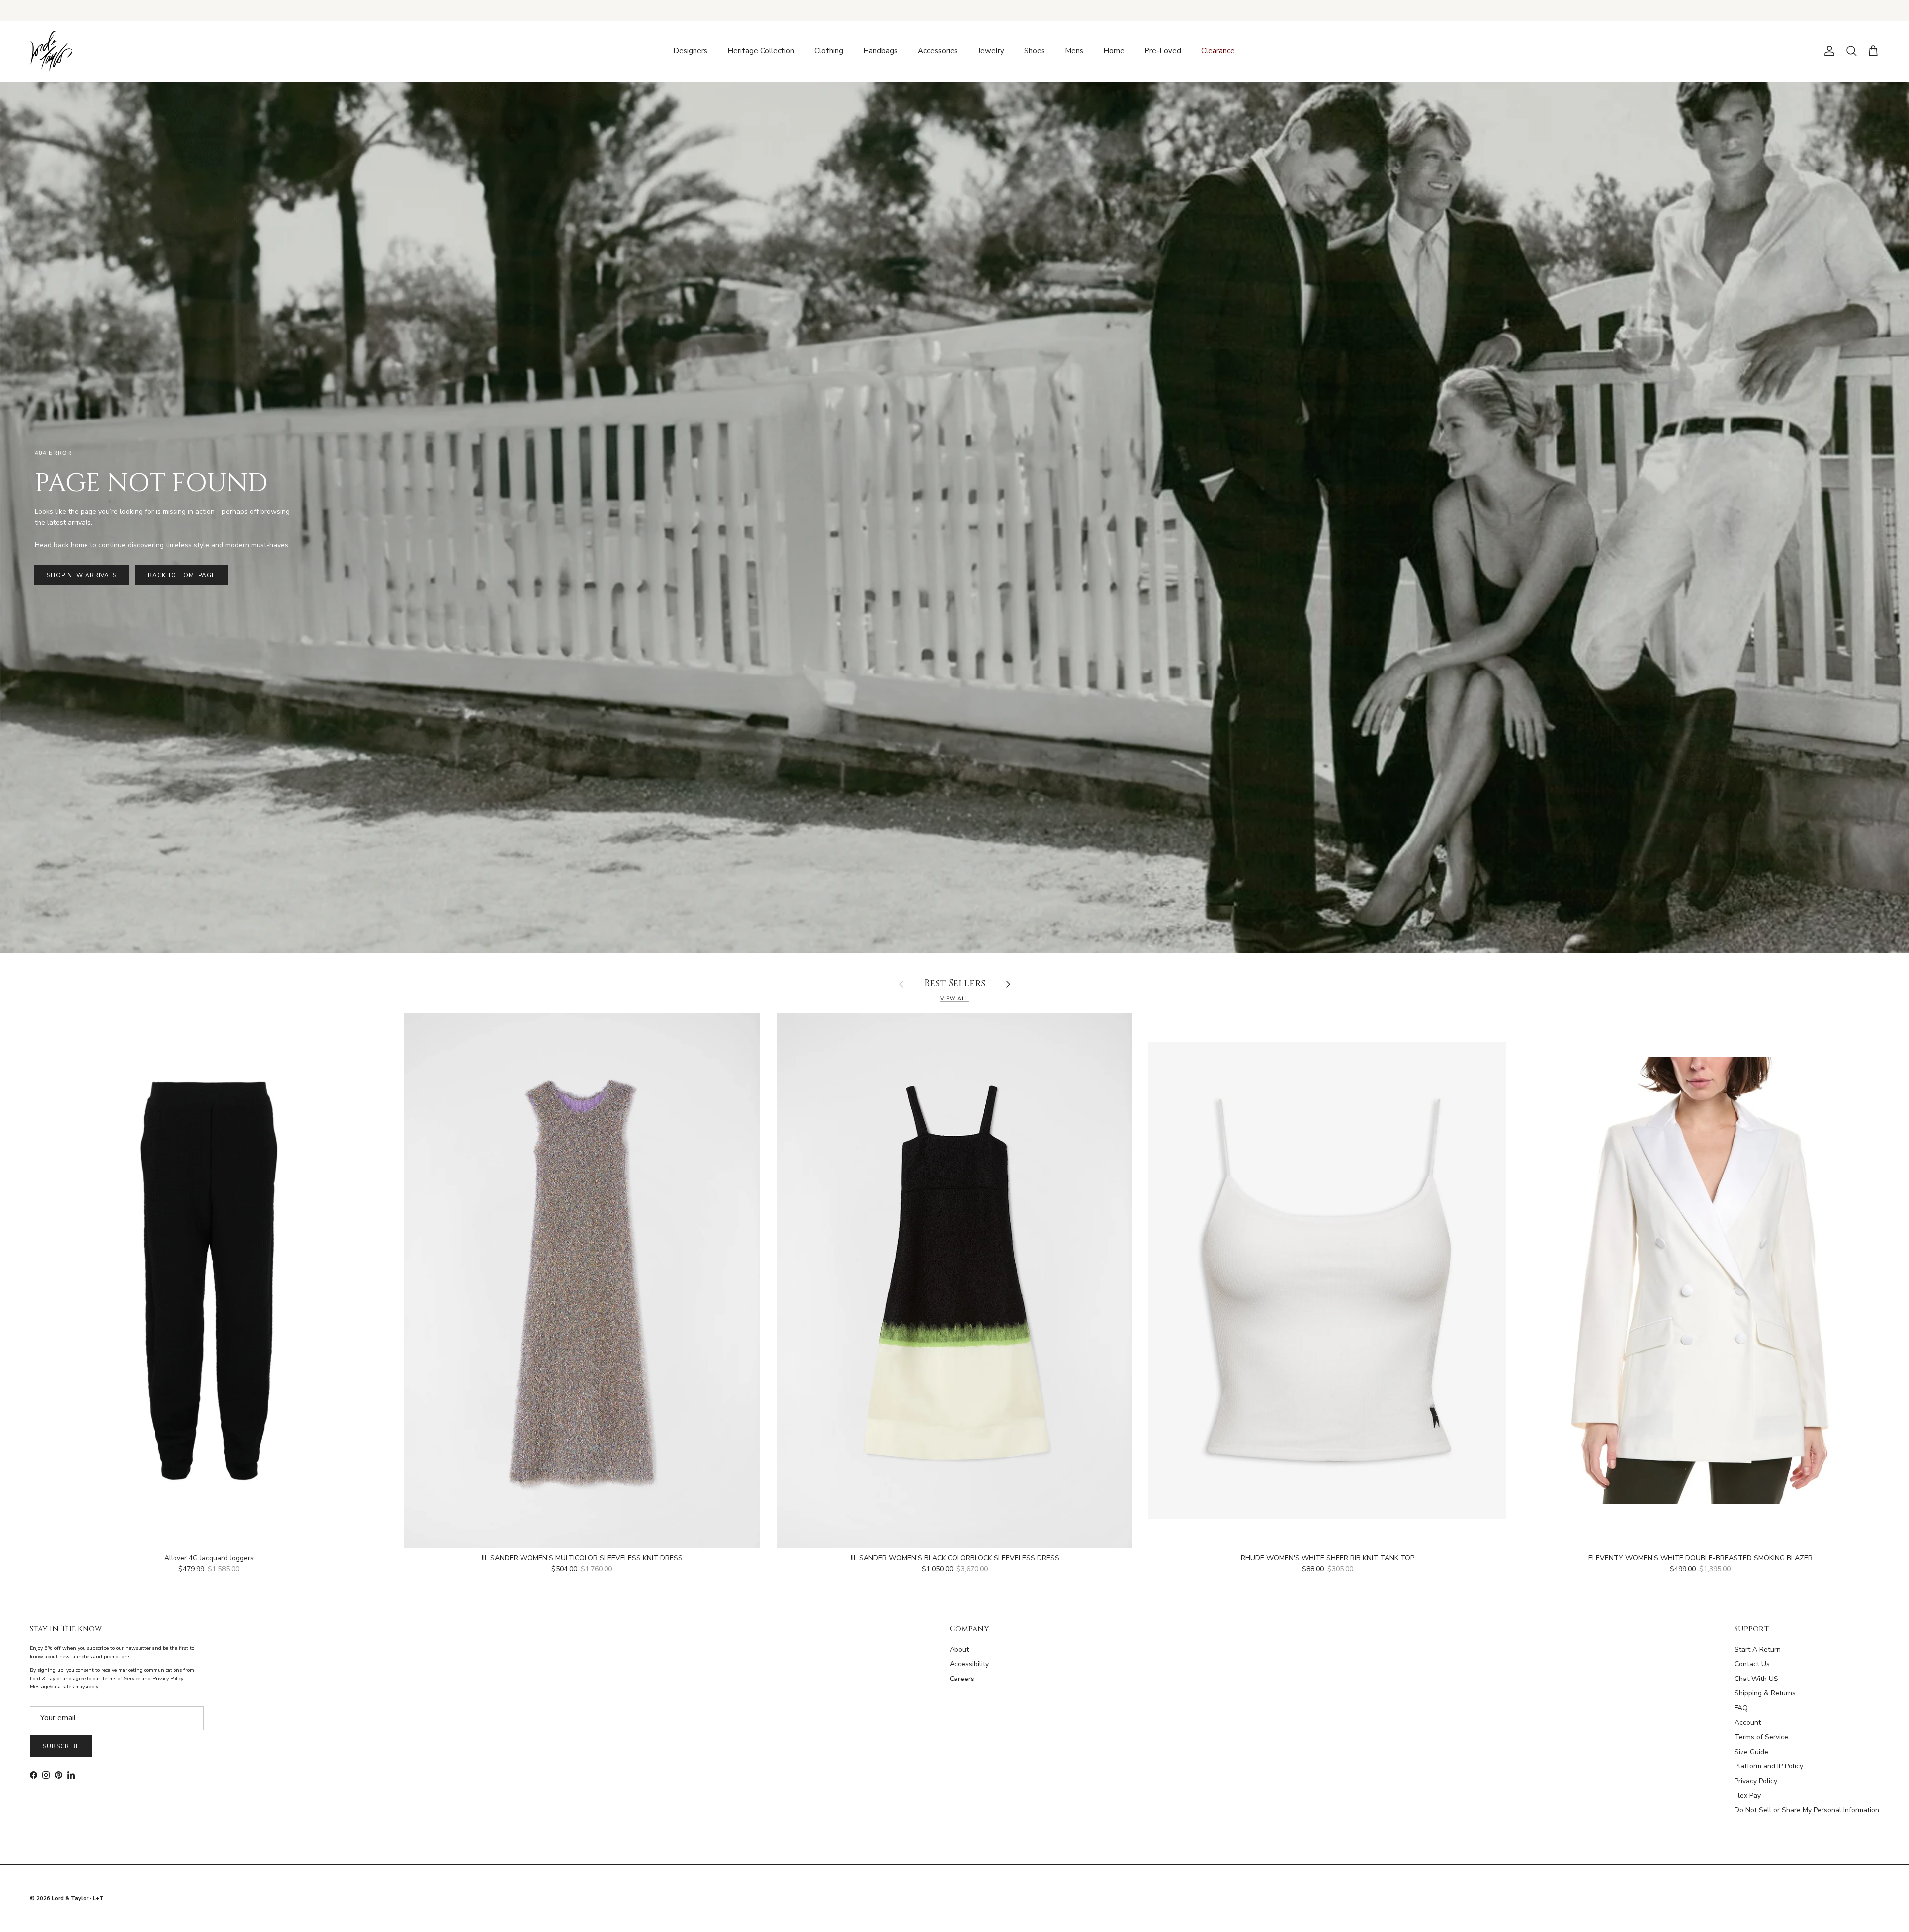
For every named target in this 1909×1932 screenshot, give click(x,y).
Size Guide (1751, 1752)
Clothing (829, 51)
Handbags (880, 51)
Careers (962, 1679)
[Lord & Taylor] (51, 51)
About (959, 1649)
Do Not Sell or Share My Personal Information (1807, 1810)
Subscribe (61, 1746)
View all (954, 998)
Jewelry (991, 51)
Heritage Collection (761, 51)
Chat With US (1756, 1679)
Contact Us (1752, 1664)
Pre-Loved (1163, 51)
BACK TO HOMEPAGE (181, 575)
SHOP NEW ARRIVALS (82, 575)
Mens (1074, 51)
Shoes (1035, 51)
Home (1114, 51)
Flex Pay (1748, 1796)
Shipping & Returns (1765, 1693)
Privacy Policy (1756, 1781)
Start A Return (1758, 1649)
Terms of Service (1761, 1737)
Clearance (1218, 51)
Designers (690, 51)
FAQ (1741, 1708)
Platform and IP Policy (1769, 1766)
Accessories (938, 51)
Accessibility (969, 1664)
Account (1748, 1722)
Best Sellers (955, 984)
